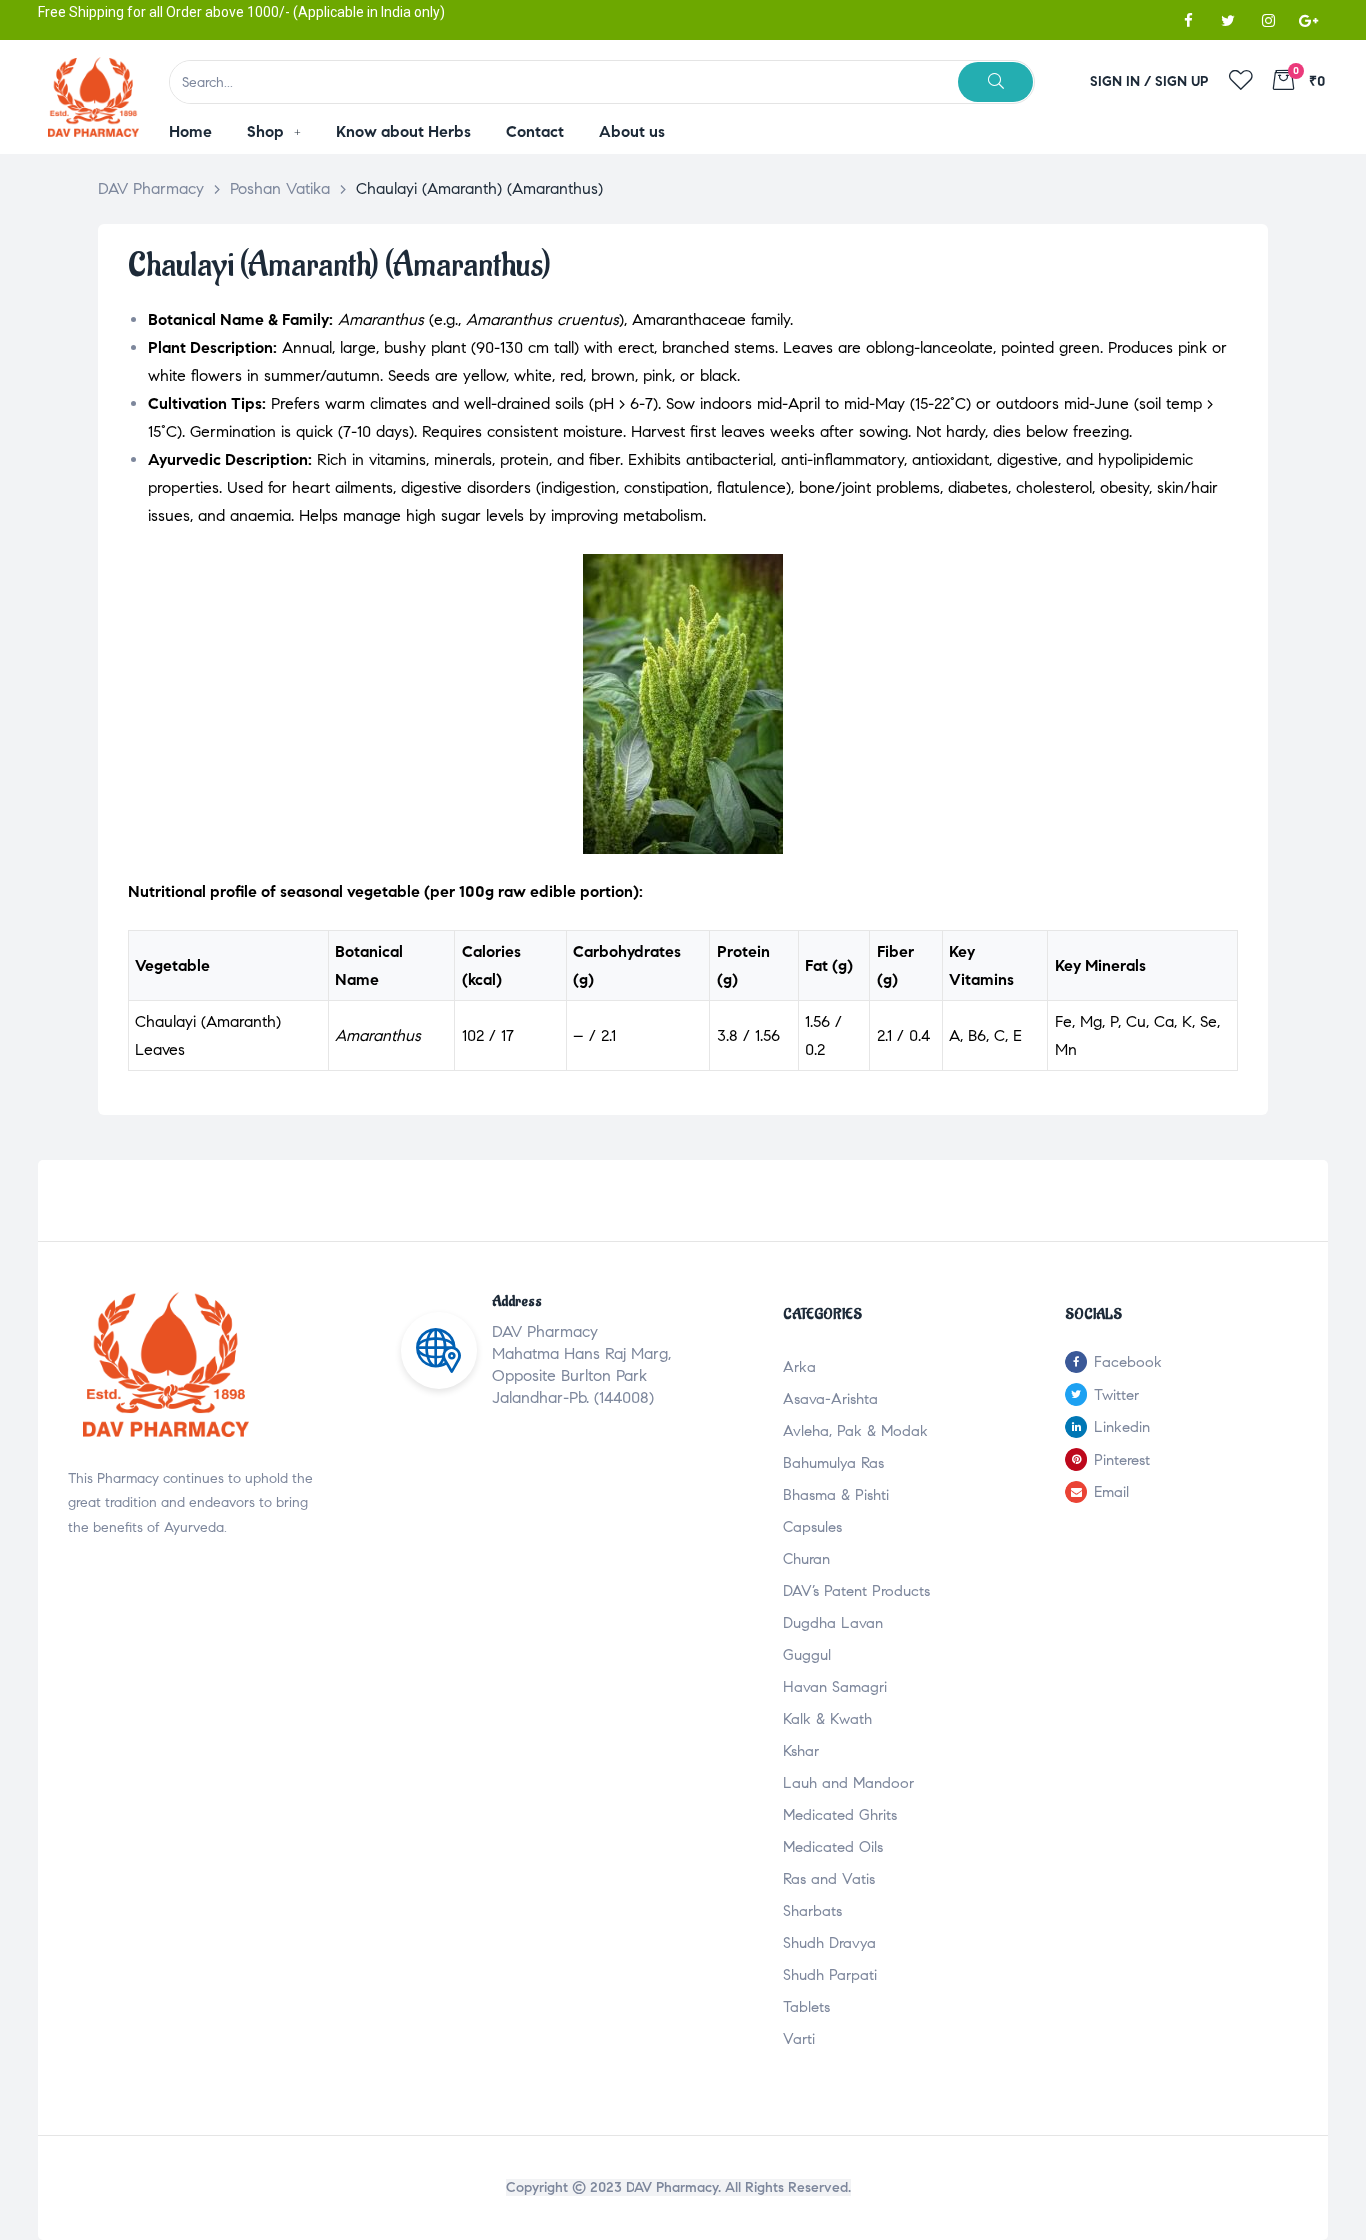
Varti (799, 2039)
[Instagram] (1268, 20)
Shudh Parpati (830, 1975)
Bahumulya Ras (833, 1463)
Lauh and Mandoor (848, 1783)
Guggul (807, 1655)
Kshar (801, 1751)
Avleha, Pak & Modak (855, 1431)
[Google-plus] (1308, 20)
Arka (799, 1367)
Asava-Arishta (830, 1399)
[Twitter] (1228, 20)
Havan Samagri (835, 1687)
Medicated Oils (833, 1847)
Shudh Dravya (829, 1943)
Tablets (806, 2007)
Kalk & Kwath (827, 1719)
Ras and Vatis (829, 1879)
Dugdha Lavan (833, 1623)
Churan (806, 1559)
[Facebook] (1188, 20)
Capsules (812, 1527)
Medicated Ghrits (840, 1815)
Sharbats (812, 1911)
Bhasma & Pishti (836, 1495)
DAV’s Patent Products (856, 1591)
